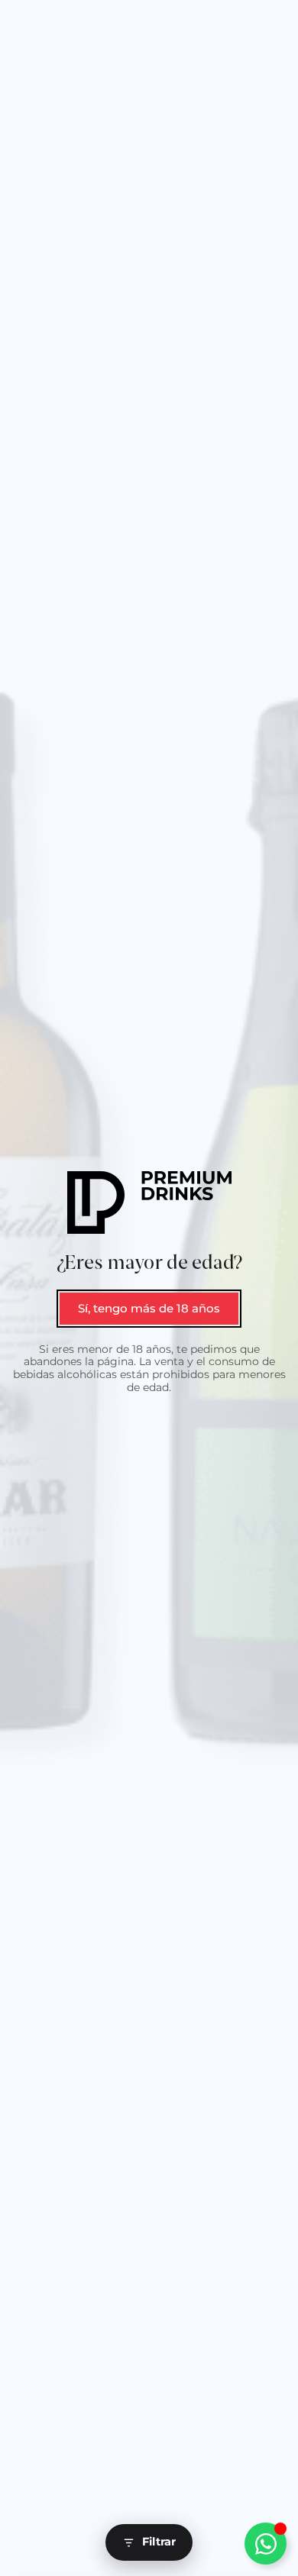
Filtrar (159, 2542)
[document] (149, 1288)
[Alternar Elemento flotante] (266, 2544)
